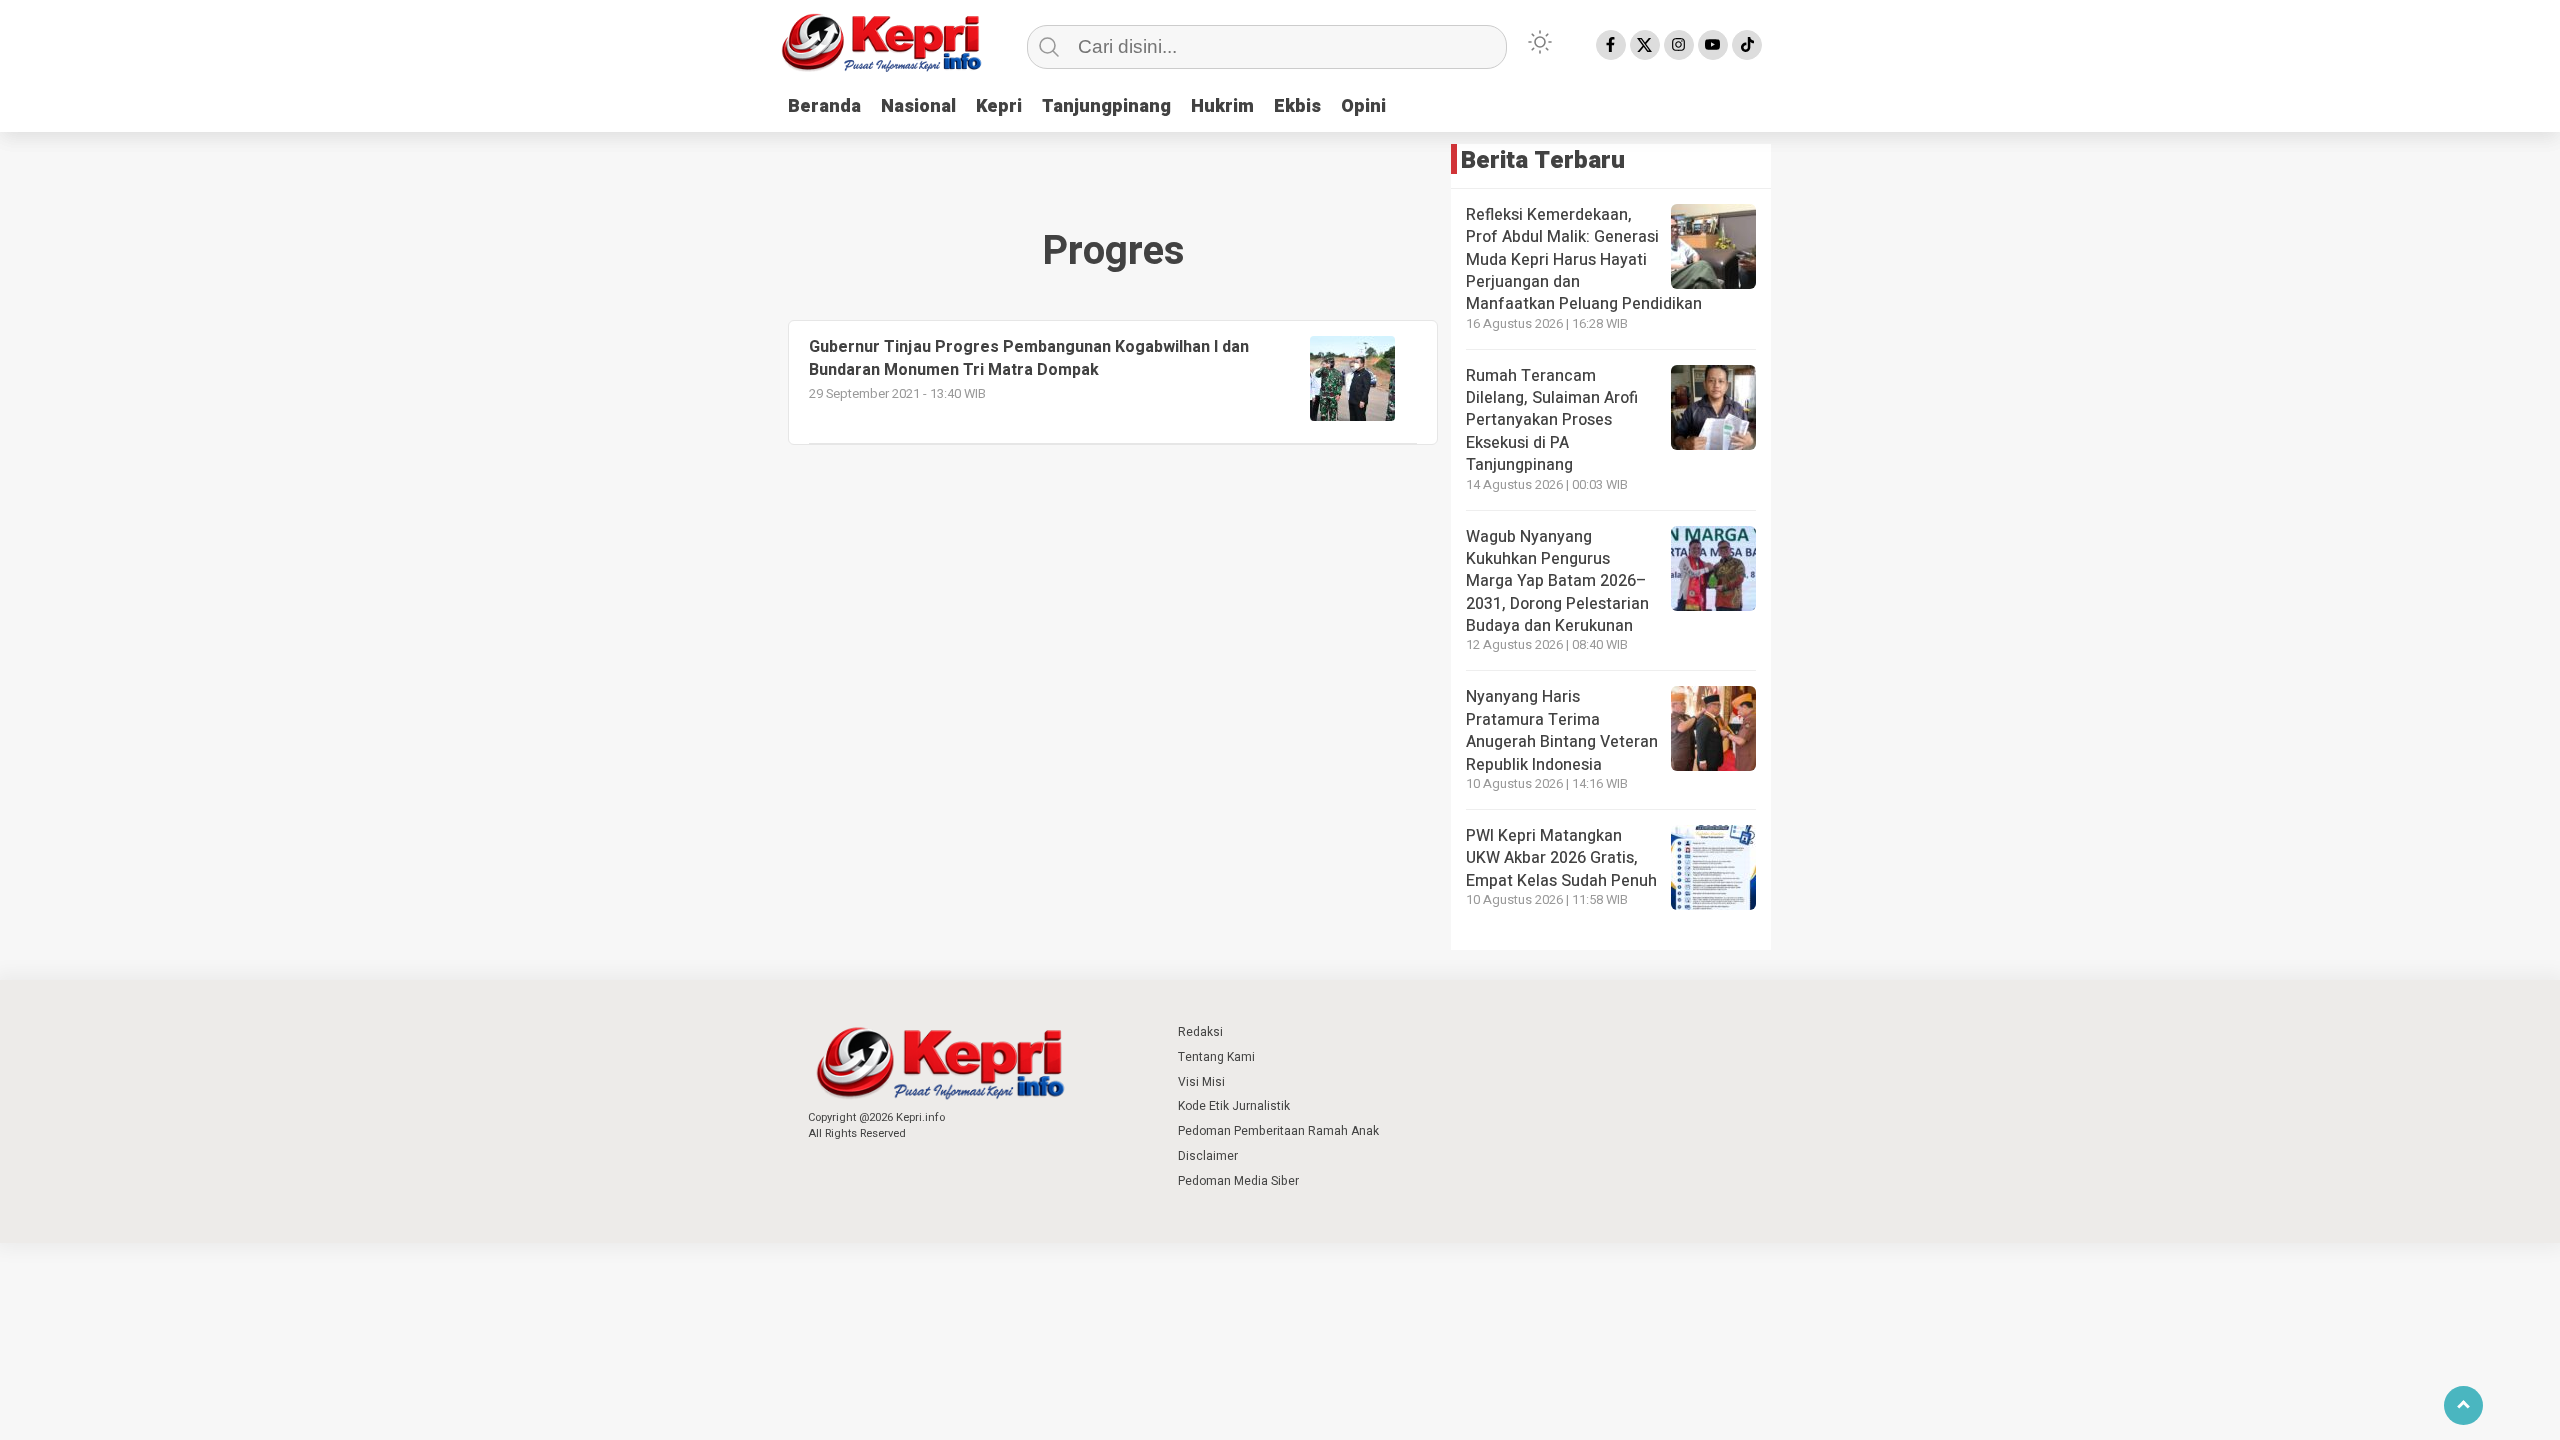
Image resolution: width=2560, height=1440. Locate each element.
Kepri (999, 106)
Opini (1363, 106)
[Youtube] (1713, 45)
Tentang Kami (1216, 1057)
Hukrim (1222, 106)
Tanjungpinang (1106, 106)
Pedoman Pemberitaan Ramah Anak (1278, 1131)
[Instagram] (1679, 45)
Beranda (824, 106)
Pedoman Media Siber (1238, 1181)
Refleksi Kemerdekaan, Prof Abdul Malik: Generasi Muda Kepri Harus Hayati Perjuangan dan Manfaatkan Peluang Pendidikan (1584, 260)
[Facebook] (1611, 45)
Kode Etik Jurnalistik (1234, 1106)
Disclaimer (1208, 1156)
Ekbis (1297, 106)
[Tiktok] (1747, 45)
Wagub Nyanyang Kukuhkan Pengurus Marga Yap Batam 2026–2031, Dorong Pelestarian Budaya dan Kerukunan (1557, 582)
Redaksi (1200, 1032)
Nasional (918, 106)
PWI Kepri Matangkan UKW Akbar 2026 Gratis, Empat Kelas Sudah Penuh (1561, 858)
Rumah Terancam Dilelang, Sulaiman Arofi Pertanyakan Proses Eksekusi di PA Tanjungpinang (1552, 421)
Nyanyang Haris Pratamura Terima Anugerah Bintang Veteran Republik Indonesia (1562, 730)
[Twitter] (1645, 45)
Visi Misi (1201, 1082)
